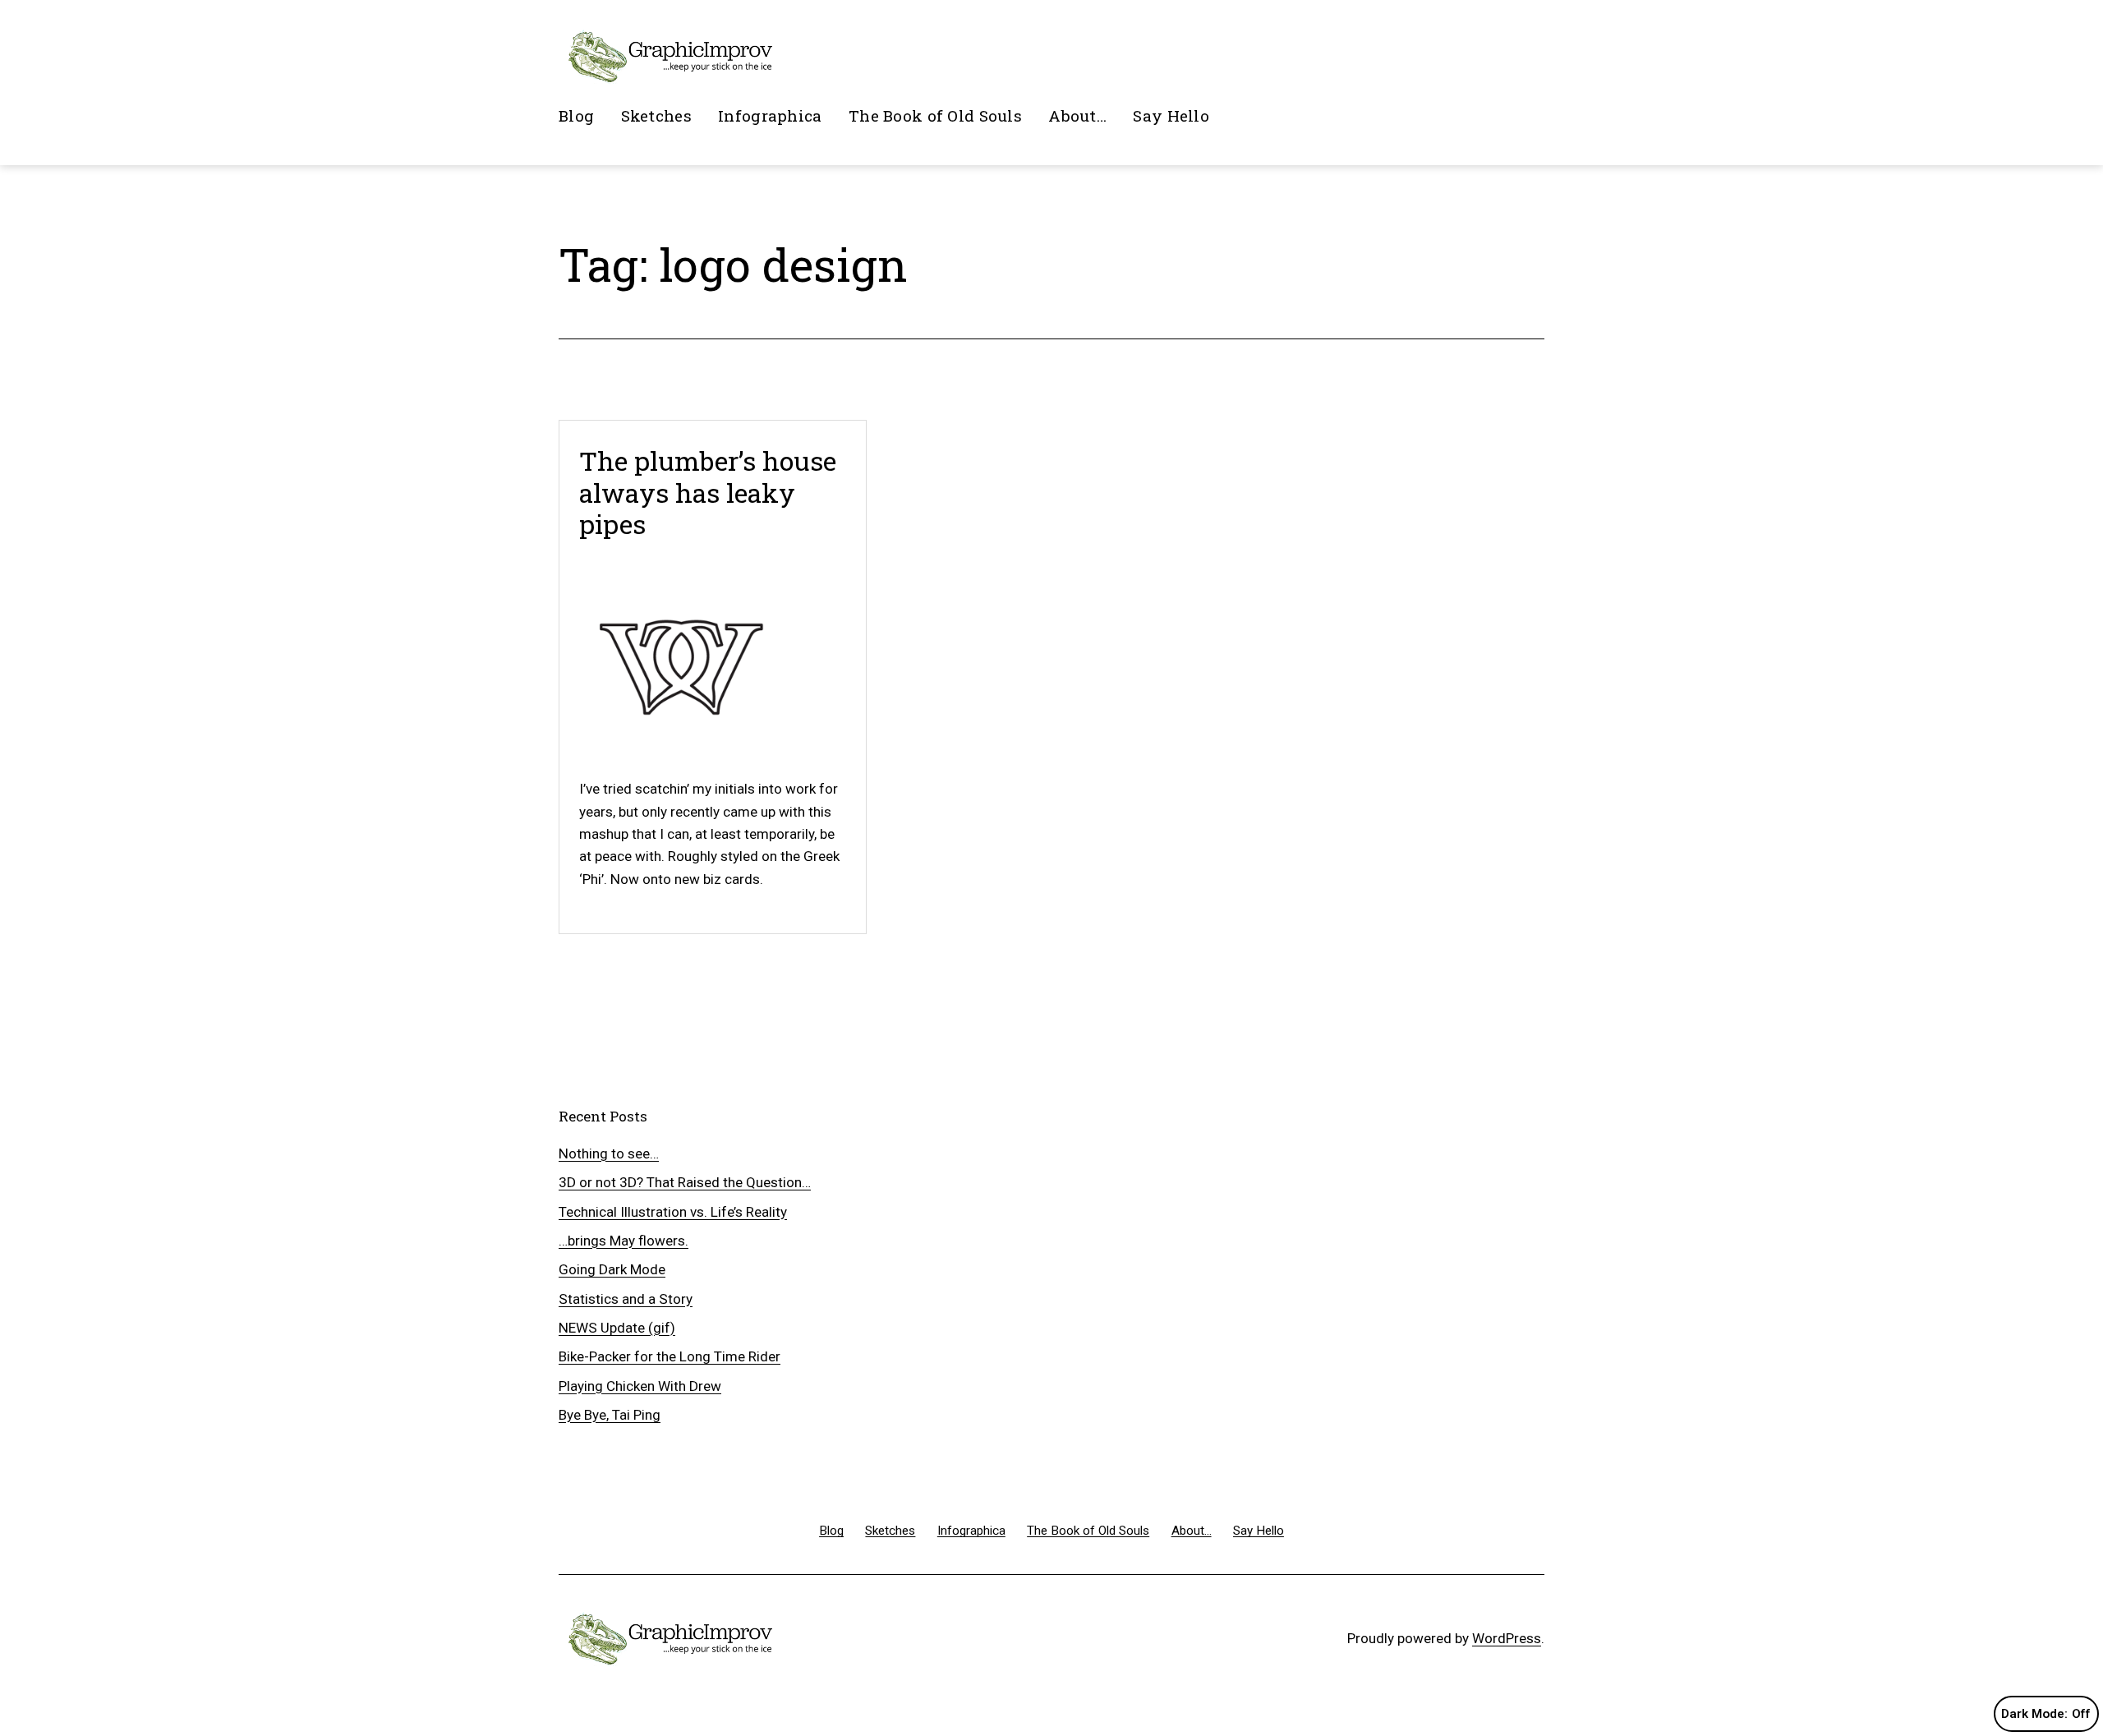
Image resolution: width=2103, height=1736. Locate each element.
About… (1077, 115)
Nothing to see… (609, 1153)
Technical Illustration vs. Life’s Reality (673, 1212)
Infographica (770, 115)
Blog (576, 115)
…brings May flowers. (624, 1241)
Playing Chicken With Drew (640, 1386)
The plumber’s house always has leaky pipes (708, 492)
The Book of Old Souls (935, 115)
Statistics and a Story (626, 1299)
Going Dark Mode (612, 1269)
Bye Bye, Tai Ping (610, 1415)
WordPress (1507, 1638)
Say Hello (1171, 115)
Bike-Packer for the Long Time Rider (670, 1356)
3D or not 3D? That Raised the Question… (685, 1182)
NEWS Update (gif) (617, 1328)
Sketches (656, 115)
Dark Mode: (2034, 1714)
